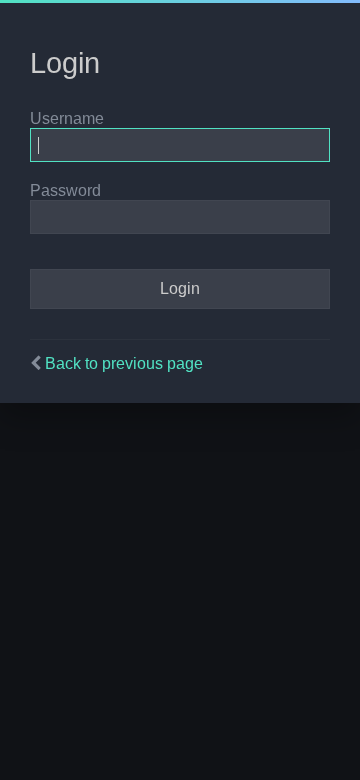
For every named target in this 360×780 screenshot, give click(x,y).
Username (67, 118)
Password (65, 190)
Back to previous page (124, 363)
